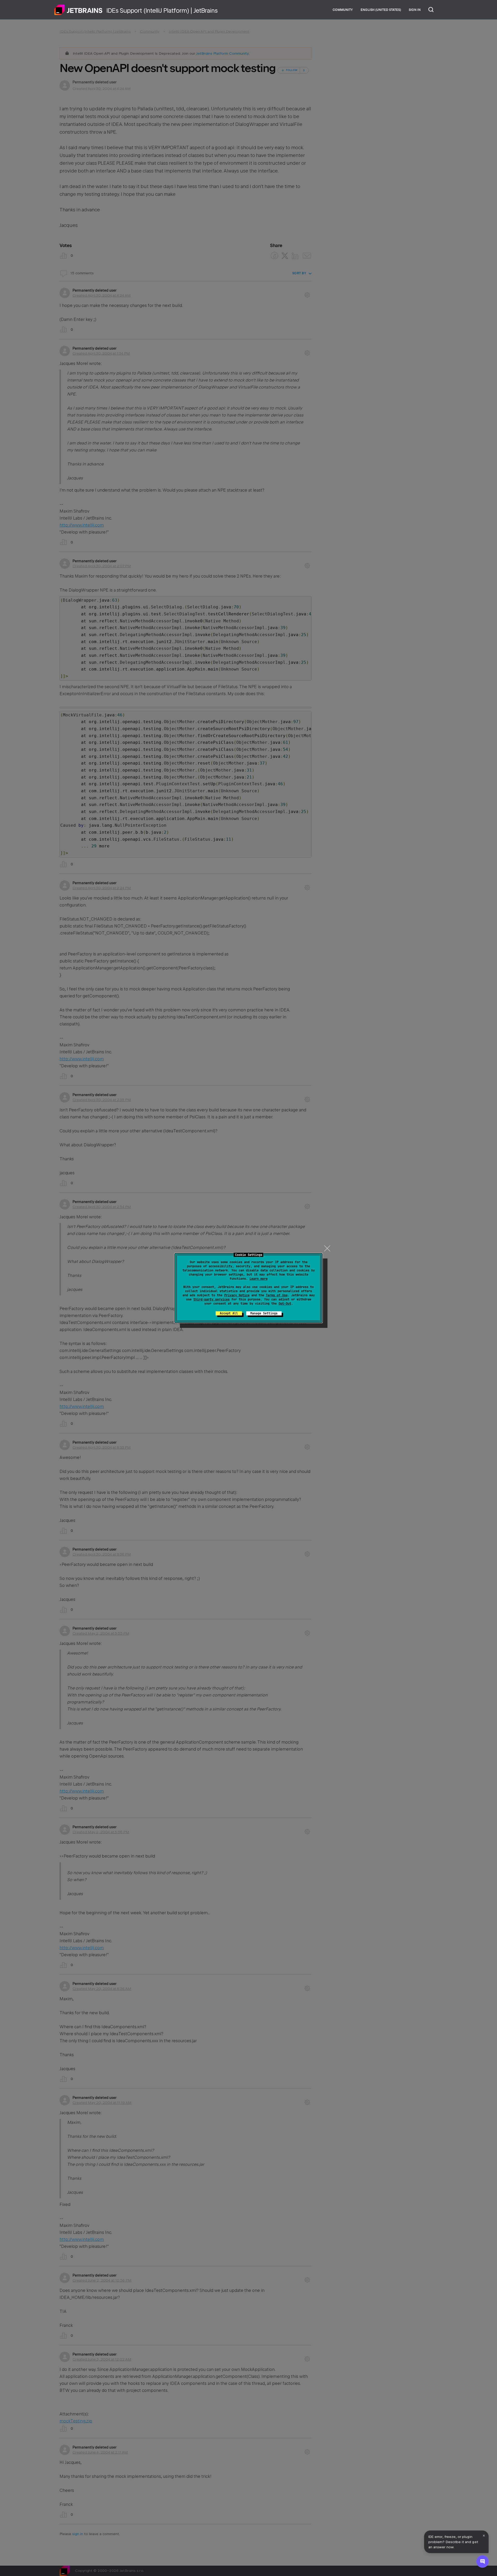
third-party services (211, 1299)
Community (343, 10)
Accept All (229, 1313)
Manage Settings (264, 1313)
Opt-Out (285, 1304)
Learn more (259, 1279)
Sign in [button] (415, 10)
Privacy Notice (237, 1295)
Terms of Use (277, 1295)
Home (78, 10)
